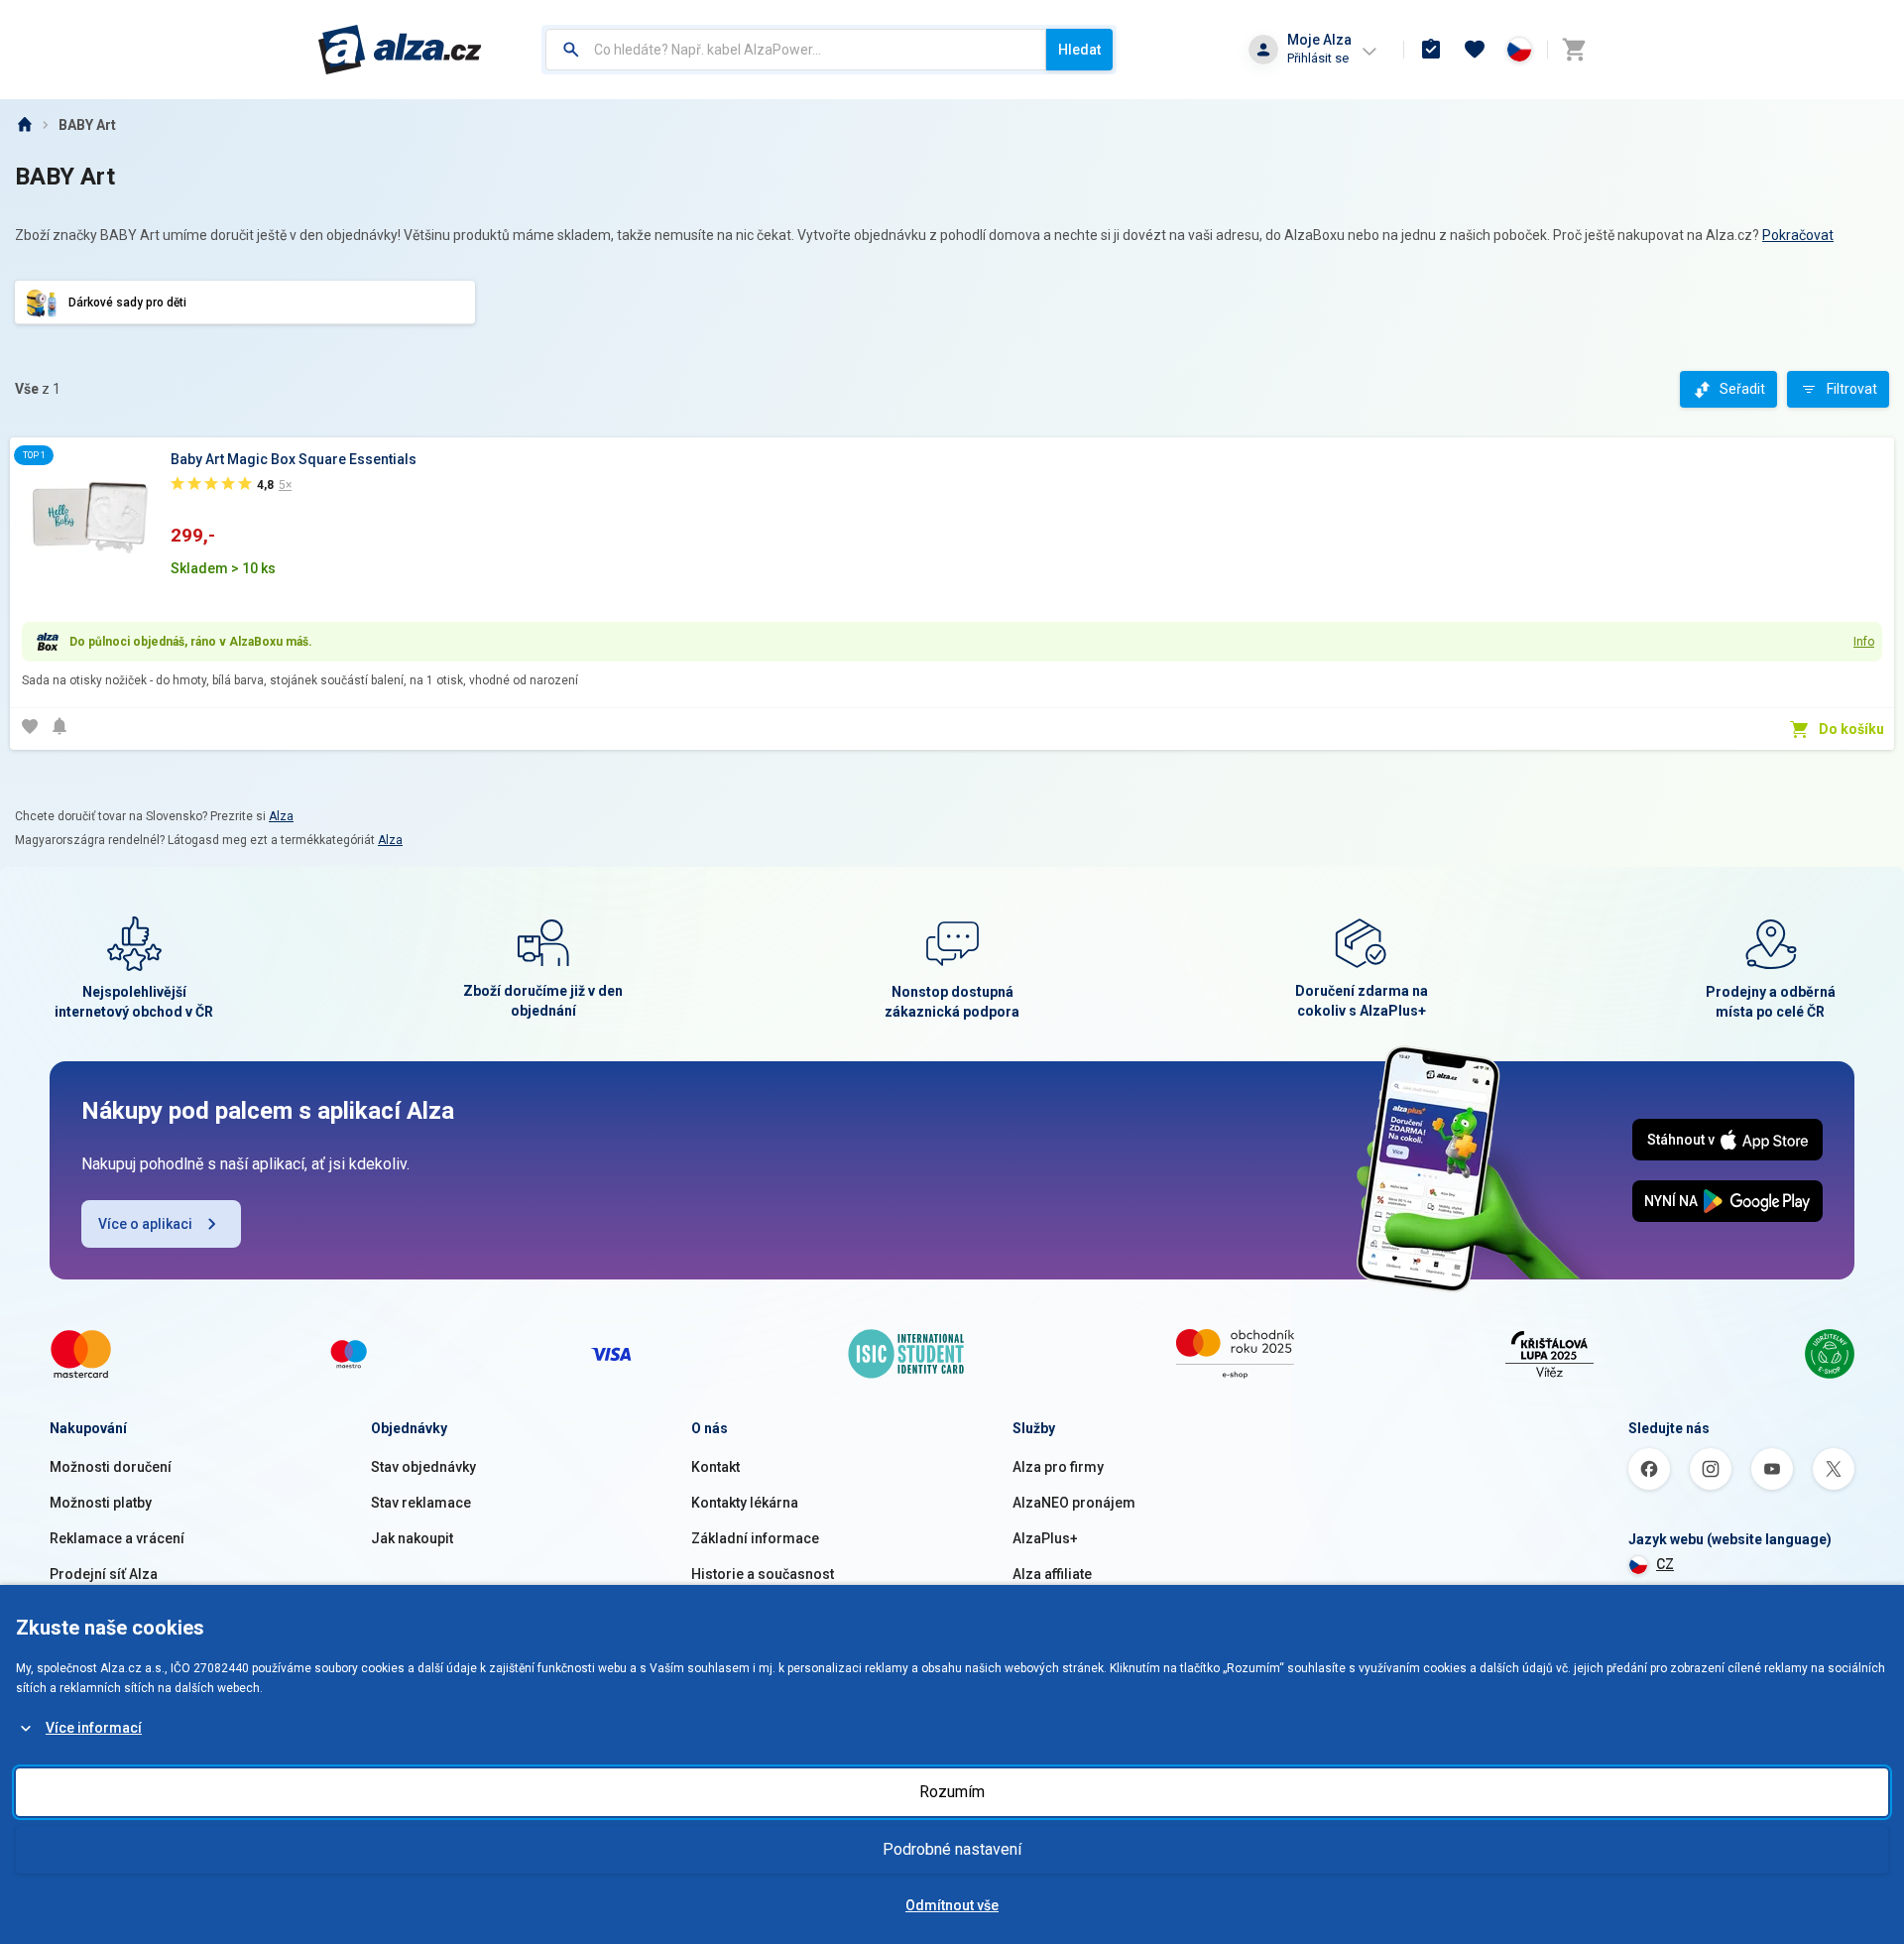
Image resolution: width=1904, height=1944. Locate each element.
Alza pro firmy (1058, 1467)
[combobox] (796, 50)
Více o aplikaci (145, 1224)
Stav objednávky (423, 1467)
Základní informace (755, 1538)
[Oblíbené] (1475, 50)
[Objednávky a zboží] (1431, 50)
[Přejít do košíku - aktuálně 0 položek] (1574, 50)
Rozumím (952, 1792)
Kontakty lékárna (745, 1503)
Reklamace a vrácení (117, 1538)
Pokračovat (1798, 235)
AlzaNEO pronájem (1074, 1503)
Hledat (1079, 50)
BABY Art (87, 125)
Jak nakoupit (412, 1538)
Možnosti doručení (111, 1467)
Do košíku (1851, 729)
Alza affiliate (1052, 1574)
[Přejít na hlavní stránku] (400, 50)
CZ (1665, 1564)
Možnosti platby (101, 1503)
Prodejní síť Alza (104, 1574)
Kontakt (715, 1467)
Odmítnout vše (952, 1905)
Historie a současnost (763, 1574)
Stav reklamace (421, 1503)
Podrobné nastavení (952, 1849)
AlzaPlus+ (1045, 1538)
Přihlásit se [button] (1318, 58)
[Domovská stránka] (24, 125)
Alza (281, 816)
